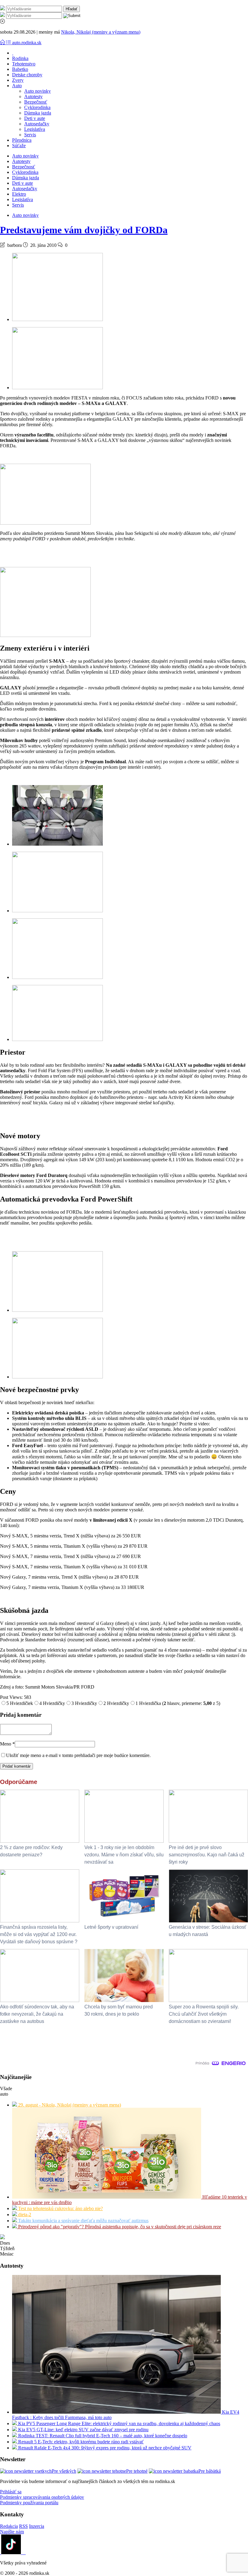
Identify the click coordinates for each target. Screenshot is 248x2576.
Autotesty (33, 96)
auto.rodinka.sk (27, 43)
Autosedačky (37, 124)
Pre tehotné (137, 2471)
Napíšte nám (12, 2532)
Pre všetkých (64, 2471)
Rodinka (20, 58)
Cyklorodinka (37, 107)
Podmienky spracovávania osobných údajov (42, 2497)
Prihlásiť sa (11, 2492)
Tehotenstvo (24, 64)
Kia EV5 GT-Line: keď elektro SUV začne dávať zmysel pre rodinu (83, 2430)
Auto (17, 86)
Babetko (20, 69)
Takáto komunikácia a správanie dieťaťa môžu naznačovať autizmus (83, 2221)
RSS (23, 2526)
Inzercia (37, 2526)
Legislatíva (35, 129)
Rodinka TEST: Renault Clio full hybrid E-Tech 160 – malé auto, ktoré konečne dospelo (102, 2436)
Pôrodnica (22, 140)
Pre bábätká (210, 2471)
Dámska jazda (38, 113)
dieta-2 (24, 2215)
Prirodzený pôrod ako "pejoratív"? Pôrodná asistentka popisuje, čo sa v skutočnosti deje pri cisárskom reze (119, 2227)
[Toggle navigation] (3, 43)
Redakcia (9, 2526)
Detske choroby (27, 75)
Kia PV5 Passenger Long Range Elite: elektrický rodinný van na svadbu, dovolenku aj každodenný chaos (119, 2423)
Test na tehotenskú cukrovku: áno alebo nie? (60, 2208)
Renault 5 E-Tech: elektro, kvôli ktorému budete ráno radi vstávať (80, 2442)
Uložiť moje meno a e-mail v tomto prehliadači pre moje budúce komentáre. (78, 1755)
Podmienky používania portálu (29, 2503)
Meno (7, 1744)
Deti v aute (35, 118)
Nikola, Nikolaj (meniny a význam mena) (101, 32)
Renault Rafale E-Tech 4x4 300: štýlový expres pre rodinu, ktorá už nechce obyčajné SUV (104, 2448)
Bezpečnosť (36, 102)
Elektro (19, 194)
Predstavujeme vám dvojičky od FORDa (84, 230)
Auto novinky (38, 91)
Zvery (18, 80)
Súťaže (19, 146)
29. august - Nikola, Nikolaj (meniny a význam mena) (69, 2105)
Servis (30, 135)
